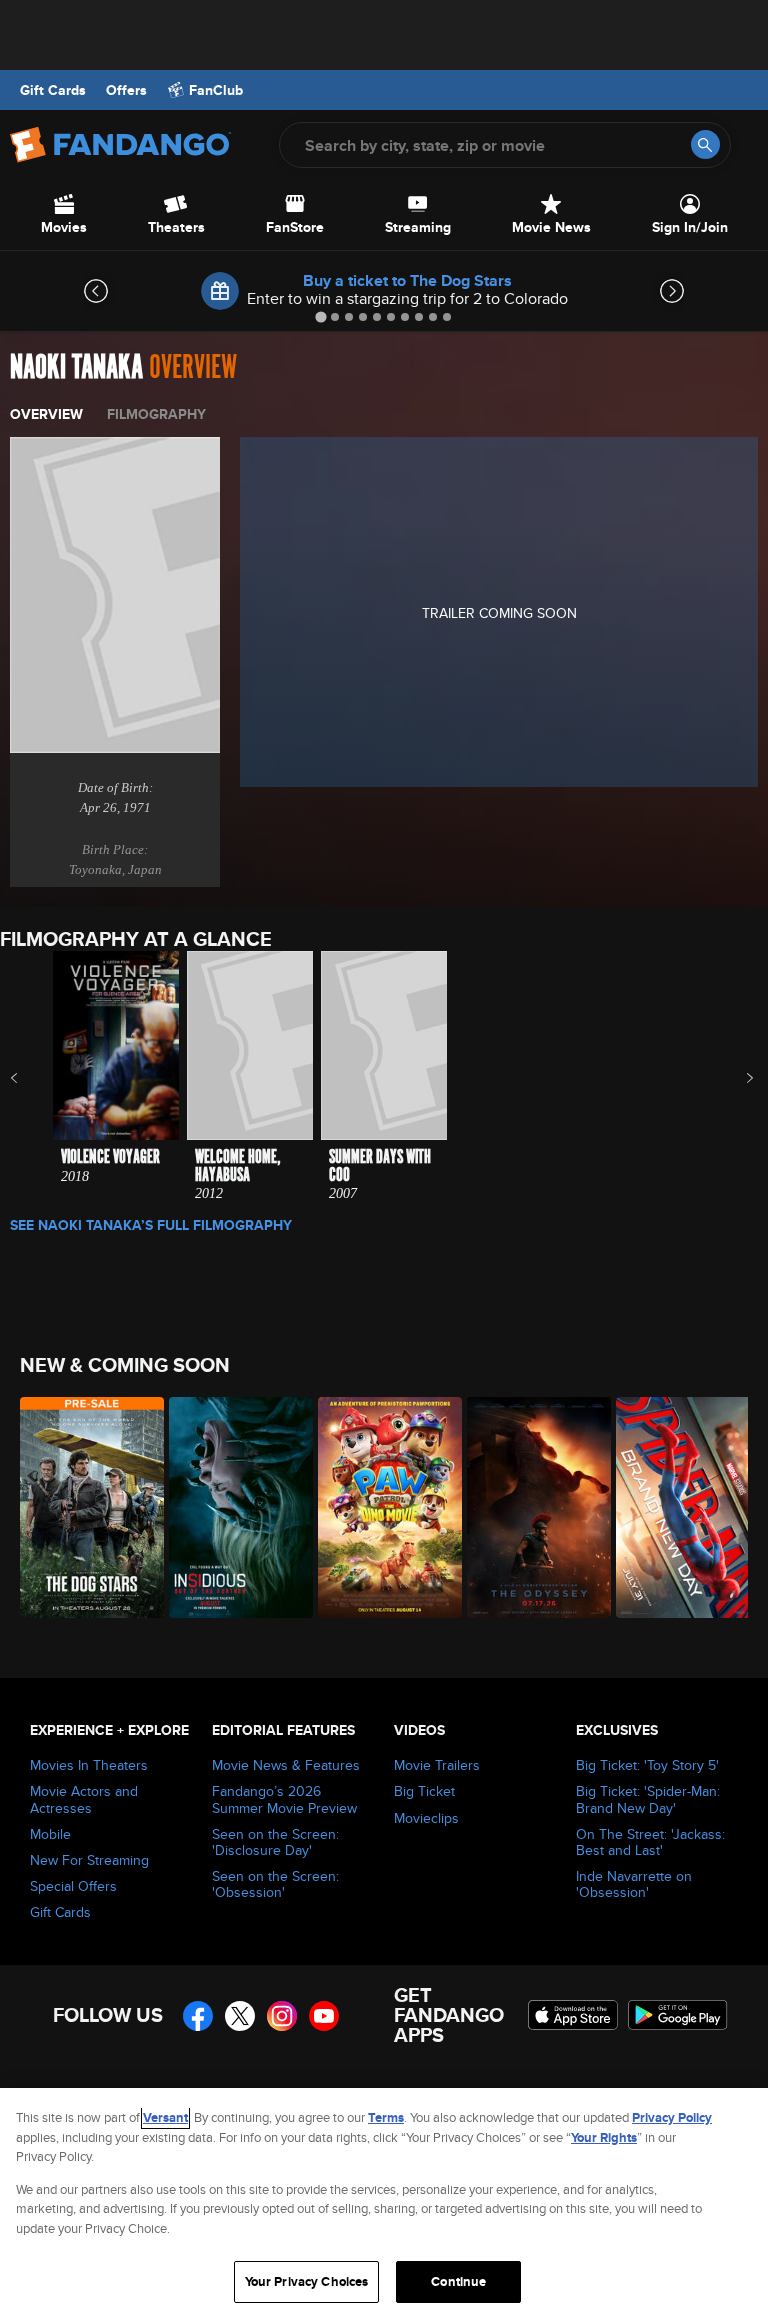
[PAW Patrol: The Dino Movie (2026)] (381, 1507)
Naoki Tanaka (76, 367)
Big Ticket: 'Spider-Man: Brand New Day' (648, 1799)
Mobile (50, 1834)
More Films (736, 1078)
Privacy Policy (672, 2117)
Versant (165, 2117)
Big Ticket (424, 1791)
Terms (386, 2117)
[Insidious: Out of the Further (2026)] (232, 1507)
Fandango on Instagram (282, 2016)
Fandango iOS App (573, 2015)
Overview (46, 414)
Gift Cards (53, 90)
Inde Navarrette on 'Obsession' (634, 1884)
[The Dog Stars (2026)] (83, 1507)
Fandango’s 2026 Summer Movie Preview (284, 1799)
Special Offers (73, 1886)
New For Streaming (89, 1860)
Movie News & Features (286, 1765)
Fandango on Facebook (198, 2016)
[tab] (320, 316)
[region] (384, 2203)
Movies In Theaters (89, 1765)
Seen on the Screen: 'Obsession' (275, 1884)
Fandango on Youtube (324, 2016)
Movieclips (426, 1818)
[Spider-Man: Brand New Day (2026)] (679, 1507)
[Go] (705, 144)
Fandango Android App (678, 2015)
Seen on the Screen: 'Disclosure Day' (275, 1842)
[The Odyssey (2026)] (530, 1507)
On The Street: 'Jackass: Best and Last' (650, 1842)
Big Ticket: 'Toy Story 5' (647, 1765)
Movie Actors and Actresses (84, 1799)
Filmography (156, 414)
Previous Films (31, 1078)
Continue (458, 2281)
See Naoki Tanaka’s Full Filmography (151, 1225)
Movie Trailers (437, 1765)
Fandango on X (240, 2016)
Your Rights (604, 2137)
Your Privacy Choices (307, 2281)
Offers (126, 90)
